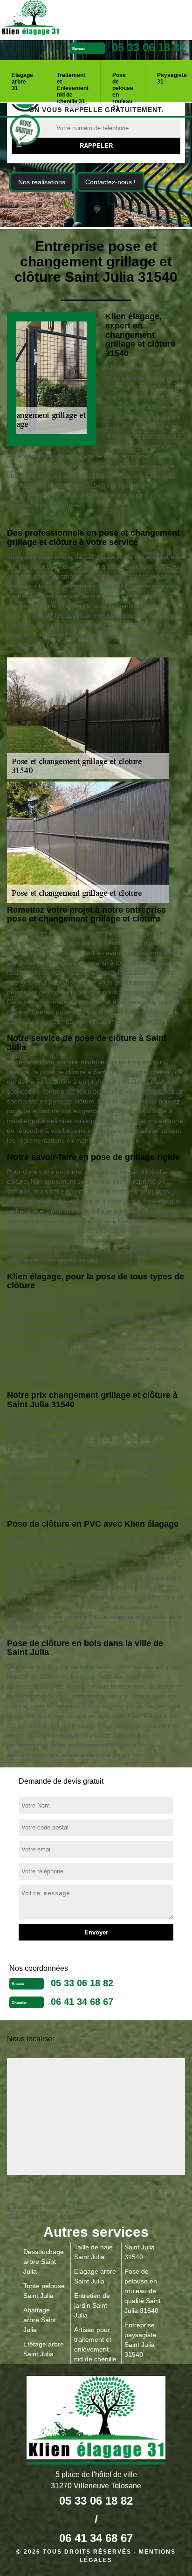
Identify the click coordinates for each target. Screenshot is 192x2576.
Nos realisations (42, 182)
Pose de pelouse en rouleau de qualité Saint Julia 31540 (143, 2291)
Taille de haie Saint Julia (93, 2252)
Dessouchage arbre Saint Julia (44, 2262)
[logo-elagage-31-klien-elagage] (65, 19)
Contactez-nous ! (110, 182)
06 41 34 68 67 (82, 2002)
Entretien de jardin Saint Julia (92, 2305)
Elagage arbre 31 (22, 82)
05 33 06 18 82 (149, 47)
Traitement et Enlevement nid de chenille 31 (73, 85)
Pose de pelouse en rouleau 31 (123, 85)
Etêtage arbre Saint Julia (44, 2349)
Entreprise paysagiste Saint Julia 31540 (140, 2340)
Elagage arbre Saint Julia (95, 2276)
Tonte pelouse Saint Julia (44, 2291)
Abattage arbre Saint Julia (40, 2320)
